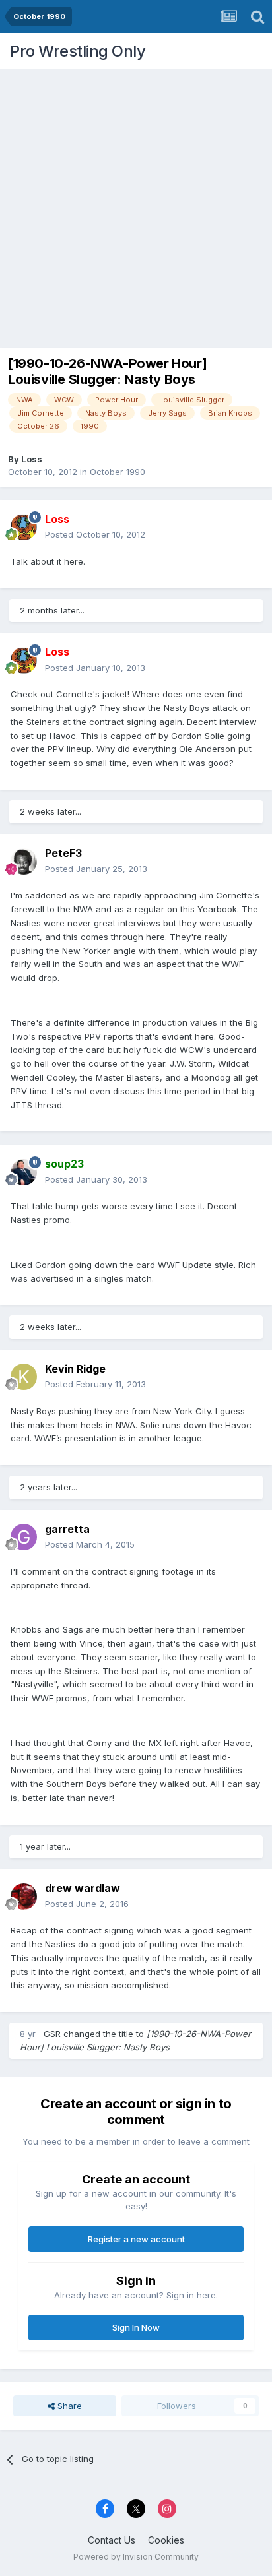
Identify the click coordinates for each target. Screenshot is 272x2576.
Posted (95, 534)
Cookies (166, 2540)
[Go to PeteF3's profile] (24, 862)
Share (68, 2406)
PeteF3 (63, 853)
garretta (67, 1529)
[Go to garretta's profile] (24, 1537)
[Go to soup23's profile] (24, 1172)
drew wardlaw (83, 1888)
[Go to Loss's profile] (24, 527)
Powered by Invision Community (136, 2557)
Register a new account (136, 2239)
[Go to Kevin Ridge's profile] (24, 1377)
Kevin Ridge (75, 1369)
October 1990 (118, 472)
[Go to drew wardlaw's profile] (24, 1897)
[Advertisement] (136, 205)
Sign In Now (136, 2327)
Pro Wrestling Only (78, 51)
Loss (32, 459)
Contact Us (112, 2540)
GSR (52, 2034)
